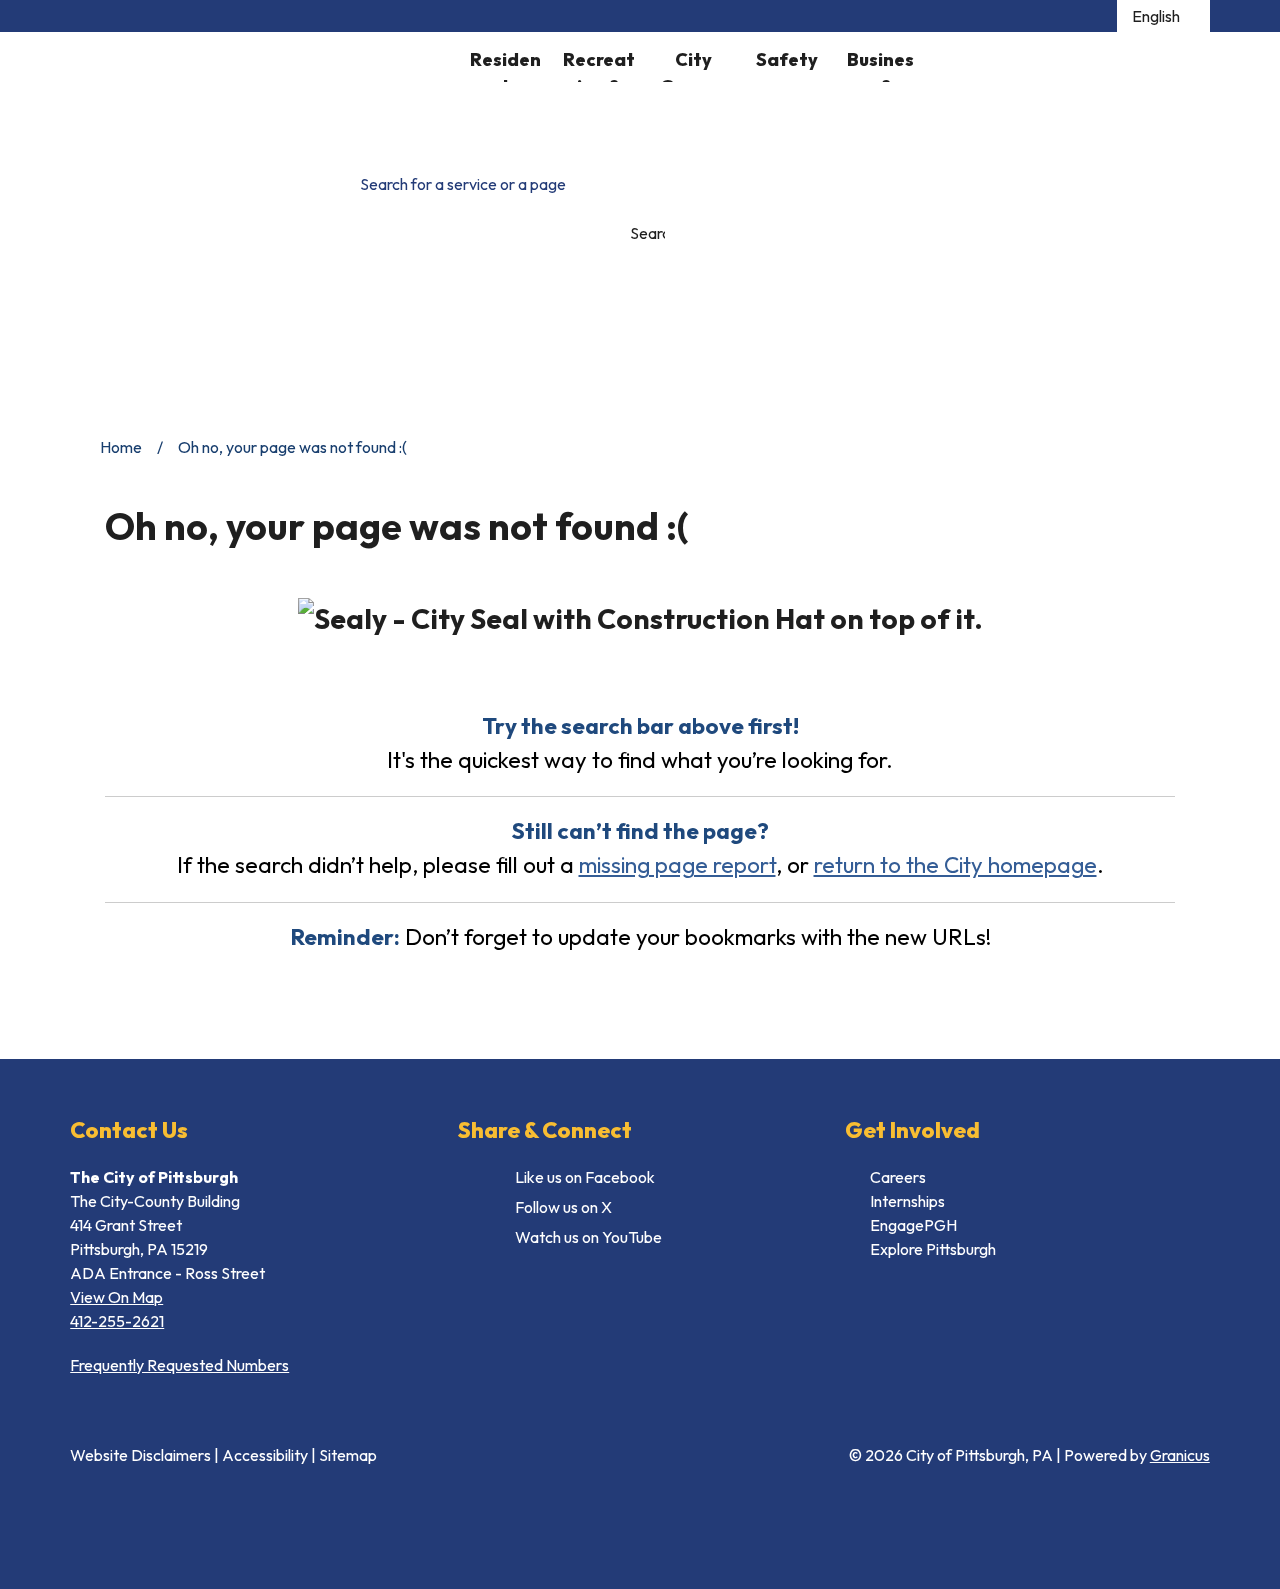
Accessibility (265, 1455)
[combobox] (1163, 16)
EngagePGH (913, 1225)
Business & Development (880, 65)
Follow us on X (563, 1207)
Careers (898, 1177)
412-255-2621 (117, 1321)
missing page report (677, 864)
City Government (693, 65)
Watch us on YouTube (588, 1237)
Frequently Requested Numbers (179, 1365)
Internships (907, 1201)
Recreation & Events (599, 65)
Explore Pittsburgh (933, 1249)
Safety (787, 59)
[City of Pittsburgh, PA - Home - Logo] (264, 90)
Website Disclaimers (140, 1455)
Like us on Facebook (585, 1177)
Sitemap (348, 1455)
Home (121, 447)
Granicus (1180, 1455)
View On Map (116, 1297)
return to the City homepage (955, 864)
